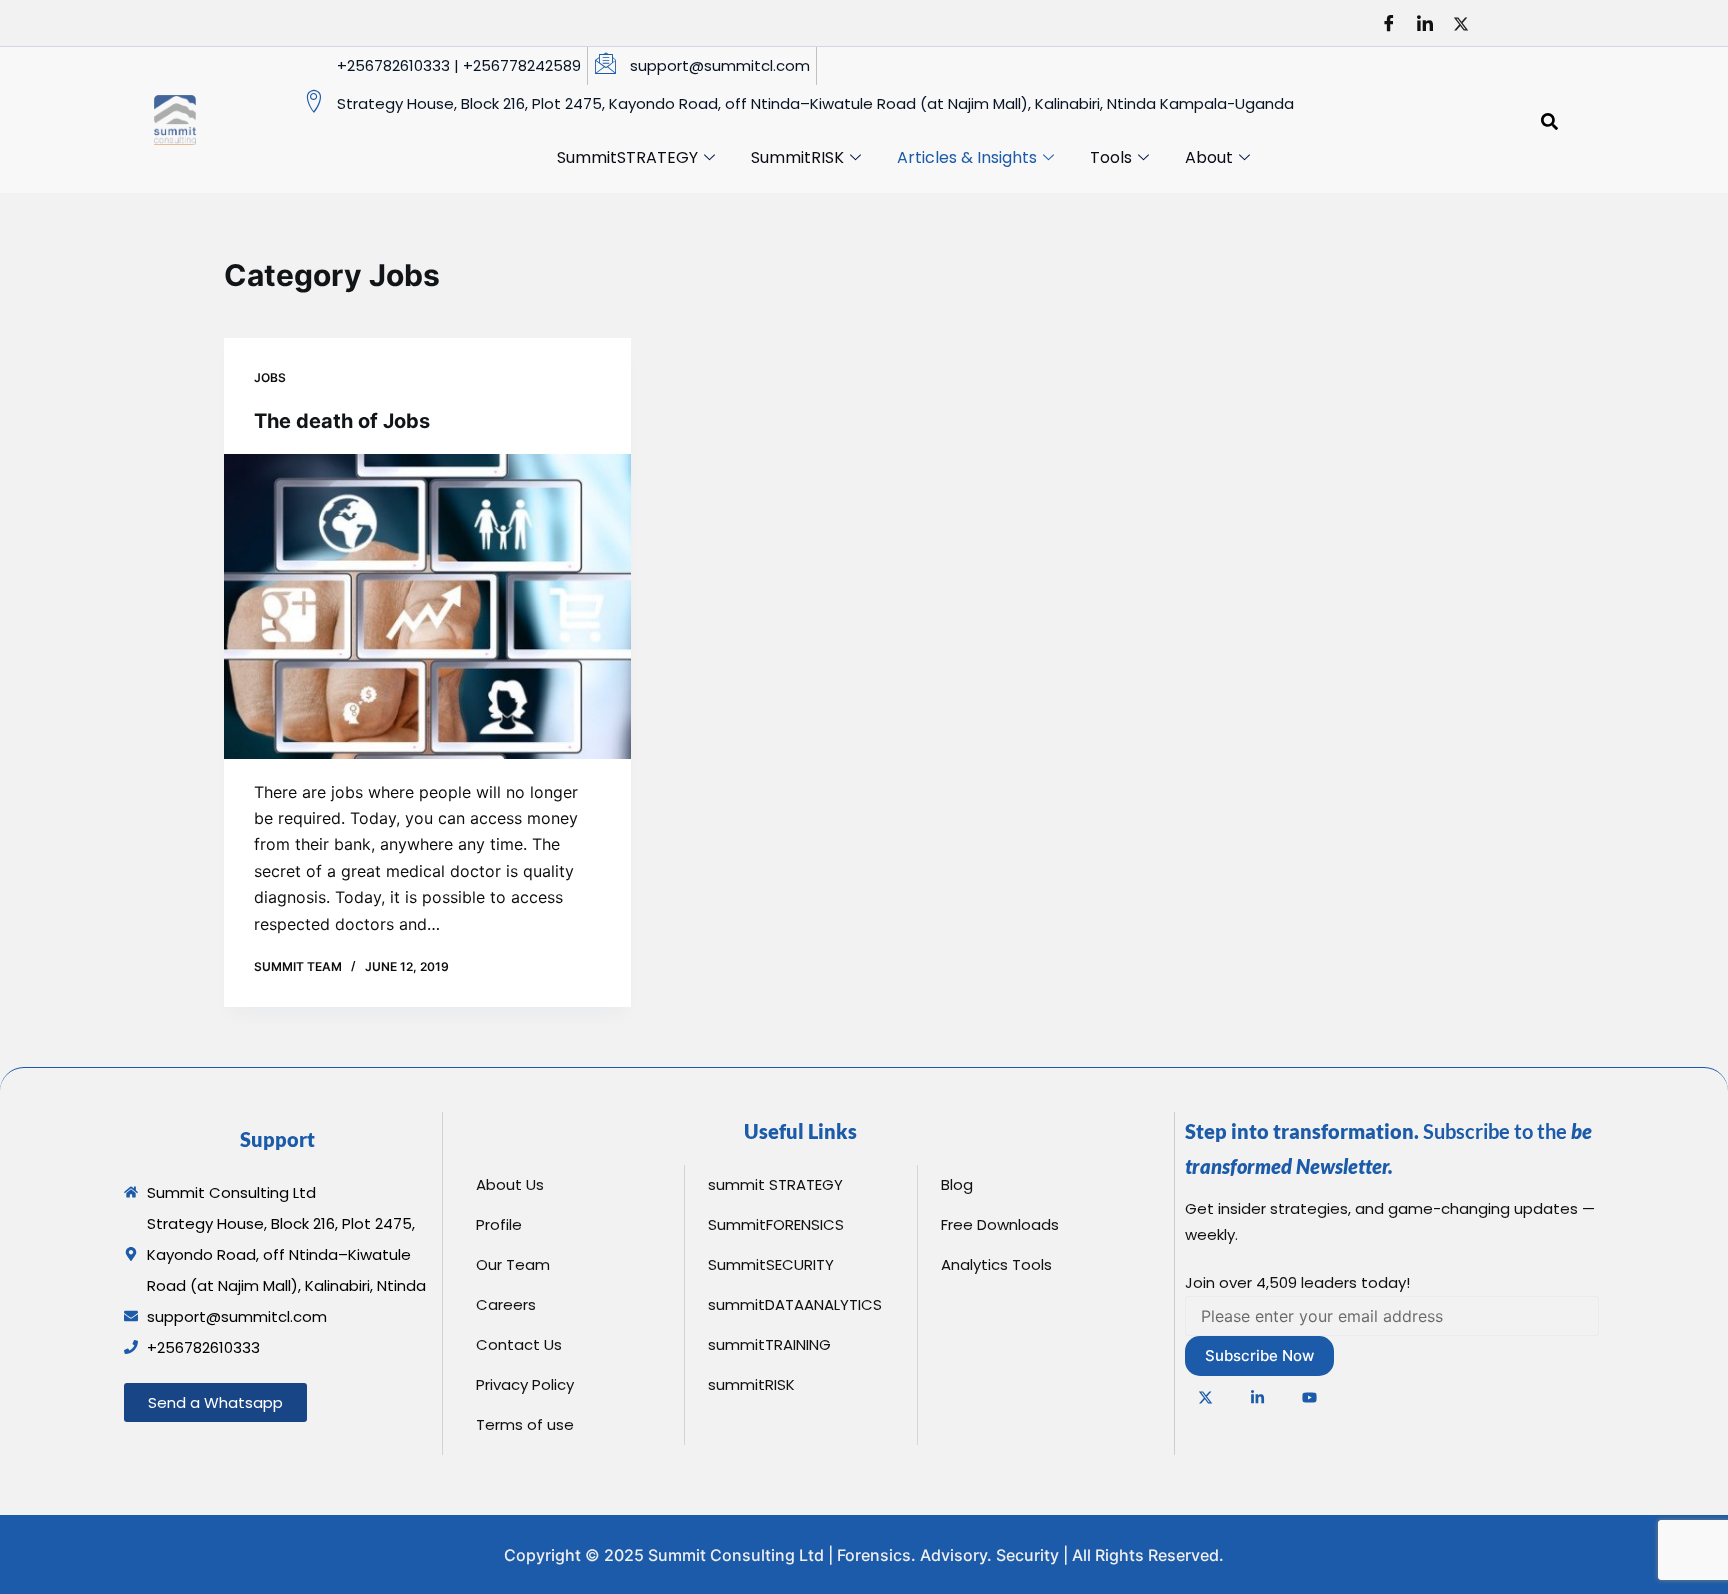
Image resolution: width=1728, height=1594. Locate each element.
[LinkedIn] (1432, 23)
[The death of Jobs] (427, 606)
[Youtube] (1310, 1397)
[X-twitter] (1206, 1397)
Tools (1111, 157)
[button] (1550, 120)
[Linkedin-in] (1258, 1397)
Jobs (270, 377)
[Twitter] (1468, 23)
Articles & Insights (967, 157)
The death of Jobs (342, 421)
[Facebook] (1396, 23)
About (1209, 157)
